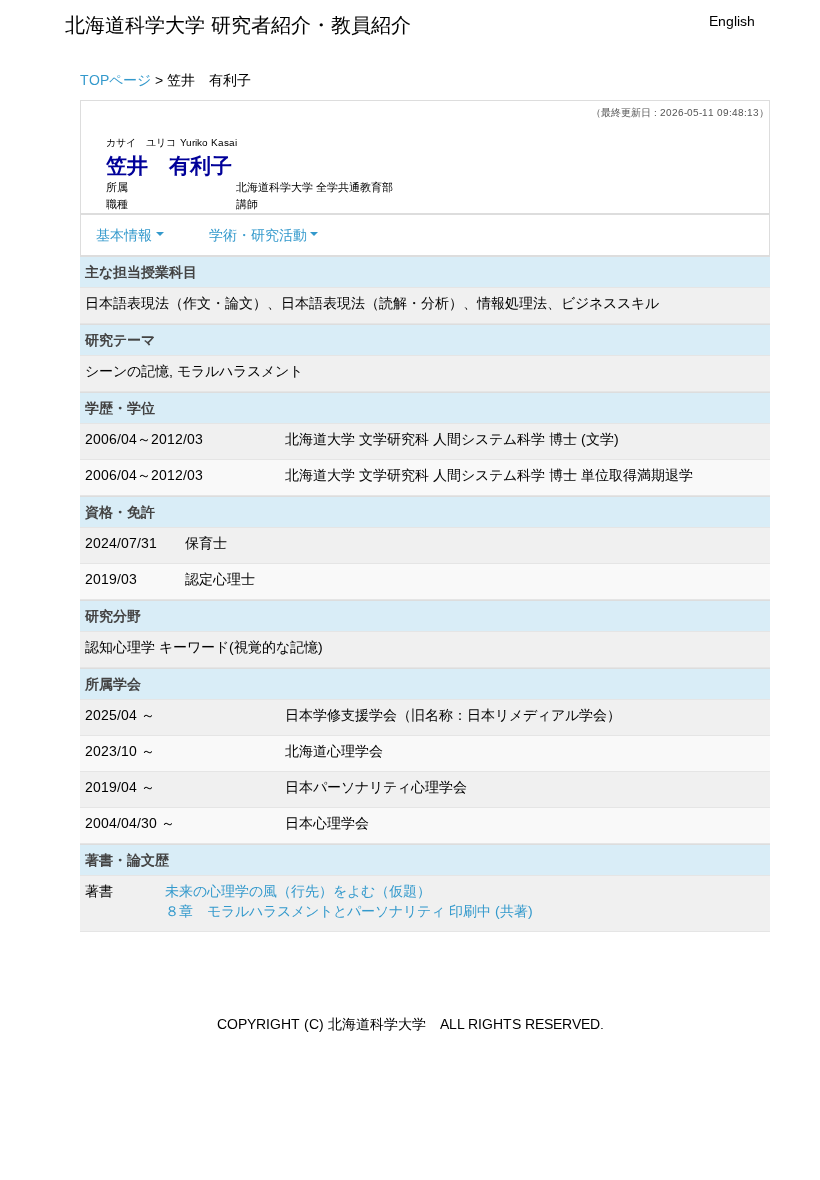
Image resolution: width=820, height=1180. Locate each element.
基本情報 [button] (124, 235)
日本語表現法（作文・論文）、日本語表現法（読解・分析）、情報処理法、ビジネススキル (372, 303)
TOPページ (115, 80)
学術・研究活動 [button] (258, 235)
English (732, 21)
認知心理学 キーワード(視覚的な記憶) (204, 647)
